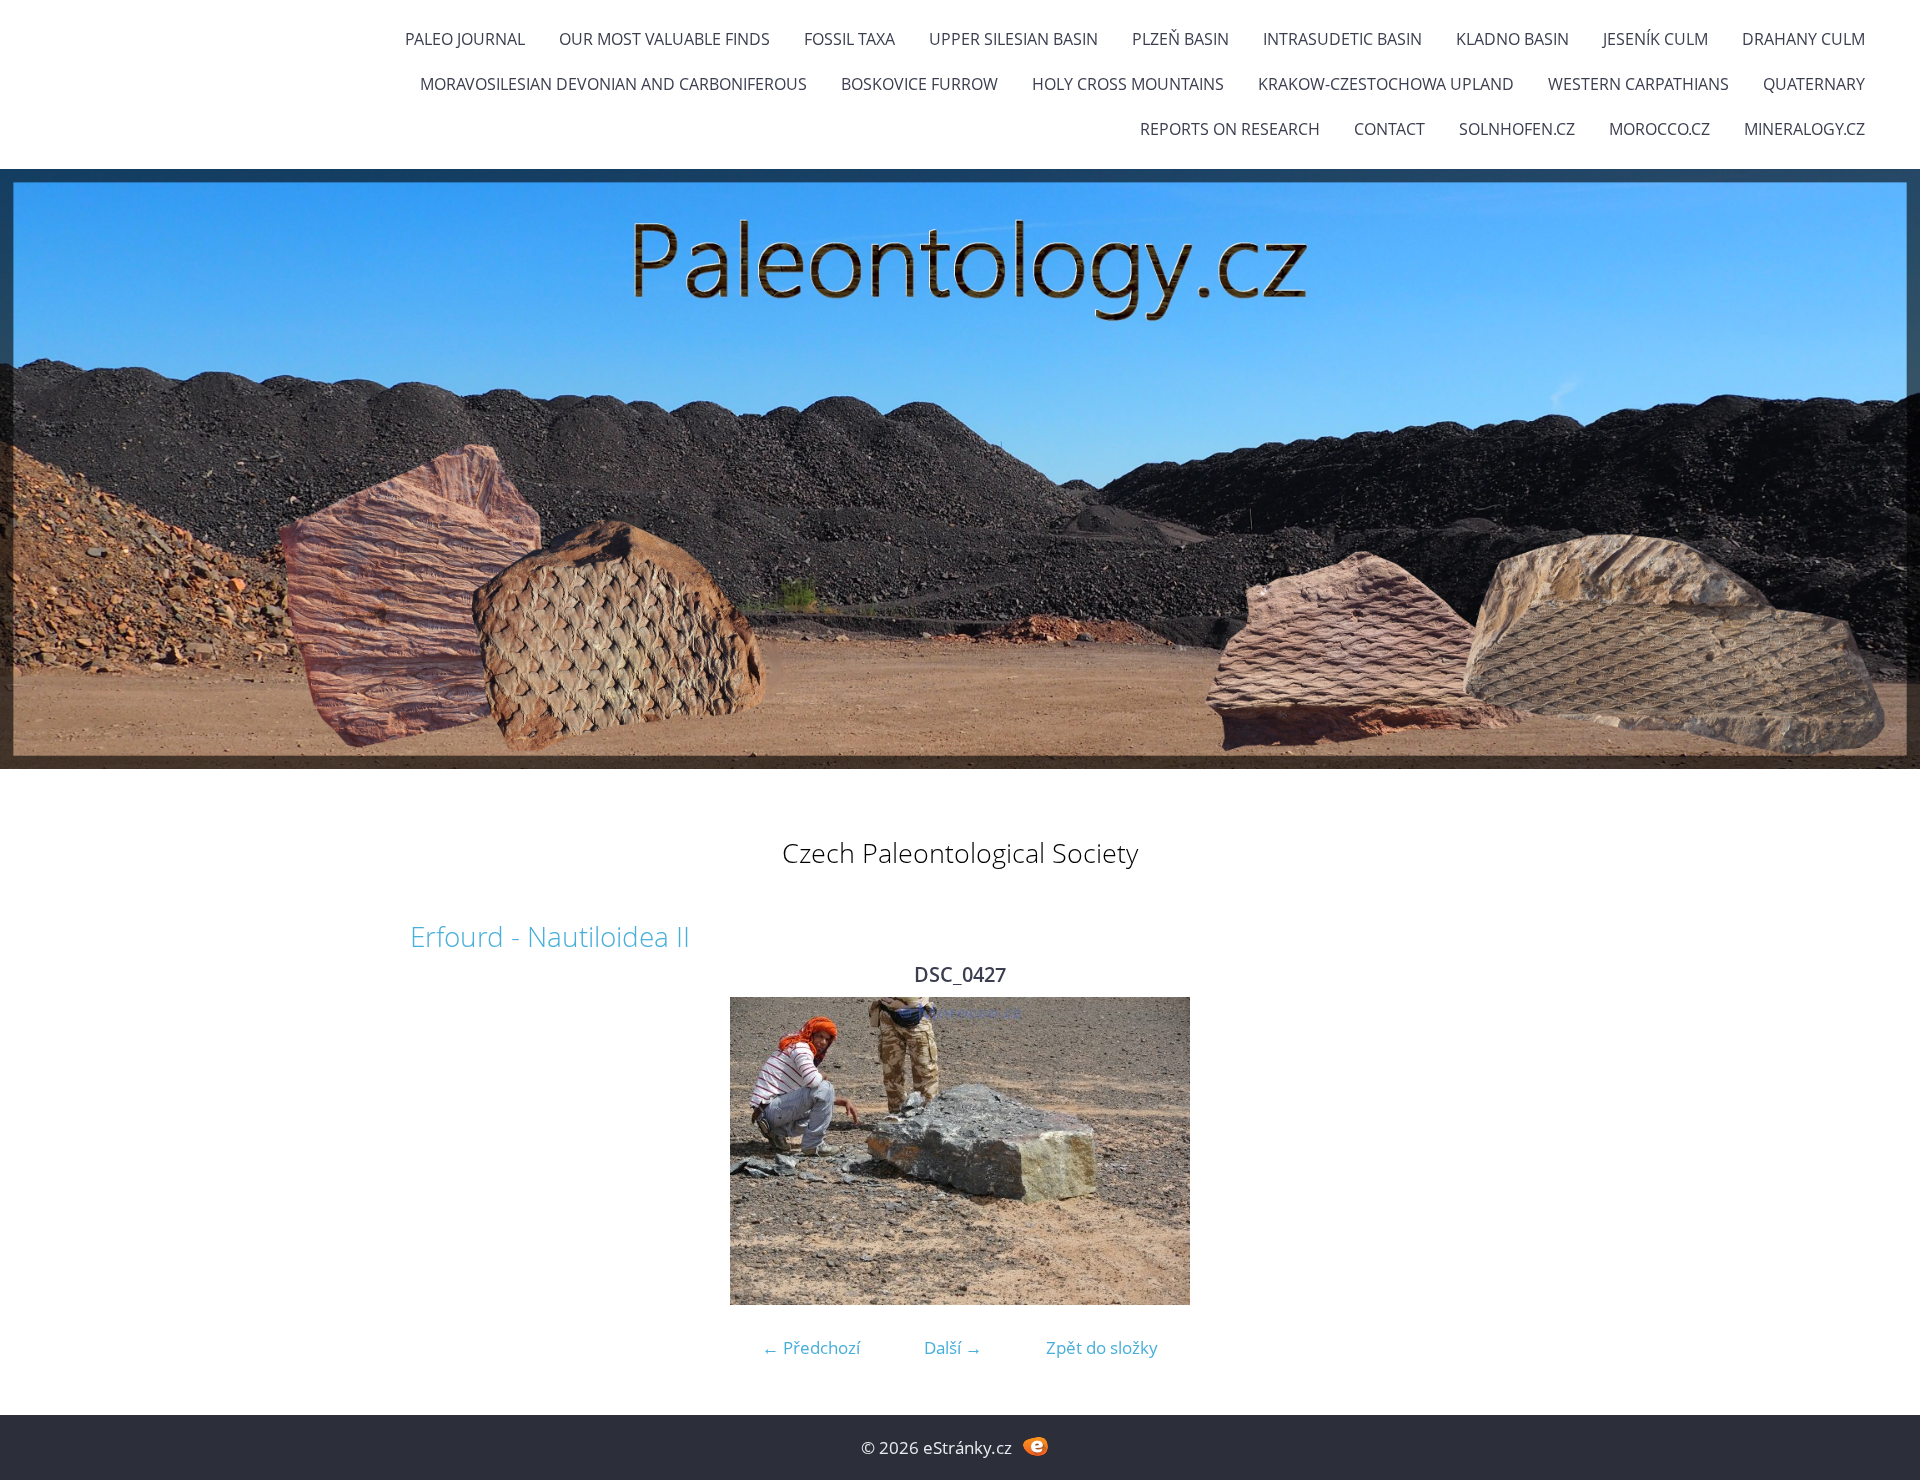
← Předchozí (811, 1347)
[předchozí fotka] (442, 1151)
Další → (953, 1347)
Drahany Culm (1803, 39)
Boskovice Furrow (919, 84)
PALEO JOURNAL (465, 39)
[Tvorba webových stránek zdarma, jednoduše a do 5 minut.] (1035, 1445)
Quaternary (1814, 84)
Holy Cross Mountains (1128, 84)
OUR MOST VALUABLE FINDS (664, 39)
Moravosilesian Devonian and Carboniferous (613, 84)
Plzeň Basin (1180, 39)
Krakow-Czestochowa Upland (1386, 84)
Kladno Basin (1512, 39)
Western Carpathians (1638, 84)
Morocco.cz (1659, 129)
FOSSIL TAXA (849, 39)
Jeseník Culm (1655, 39)
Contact (1389, 129)
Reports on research (1230, 129)
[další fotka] (1477, 1151)
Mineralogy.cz (1804, 129)
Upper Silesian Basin (1013, 39)
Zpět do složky (1102, 1347)
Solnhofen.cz (1517, 129)
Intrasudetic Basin (1342, 39)
